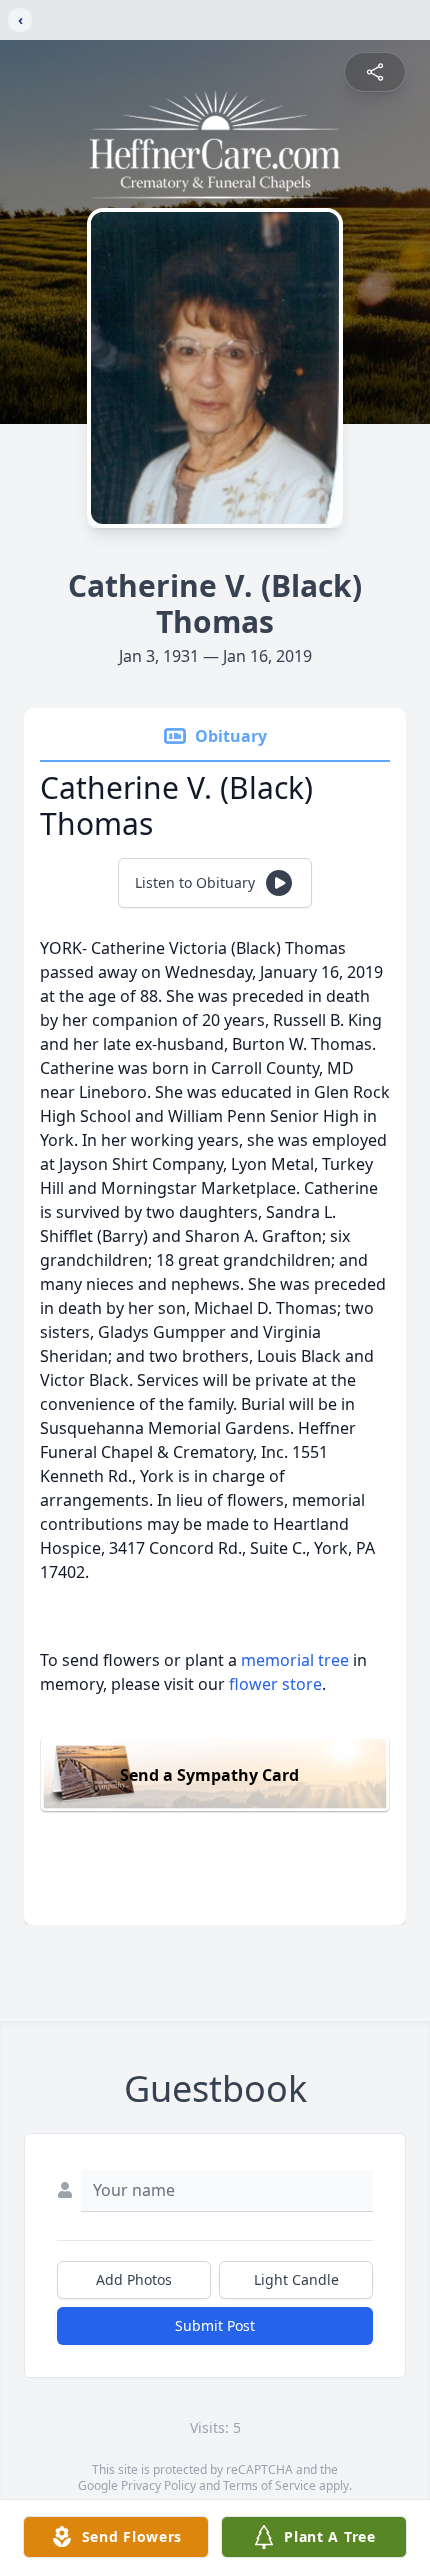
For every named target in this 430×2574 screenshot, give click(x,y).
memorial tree (295, 1660)
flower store (275, 1684)
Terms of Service (269, 2485)
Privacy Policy (158, 2485)
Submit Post (215, 2325)
